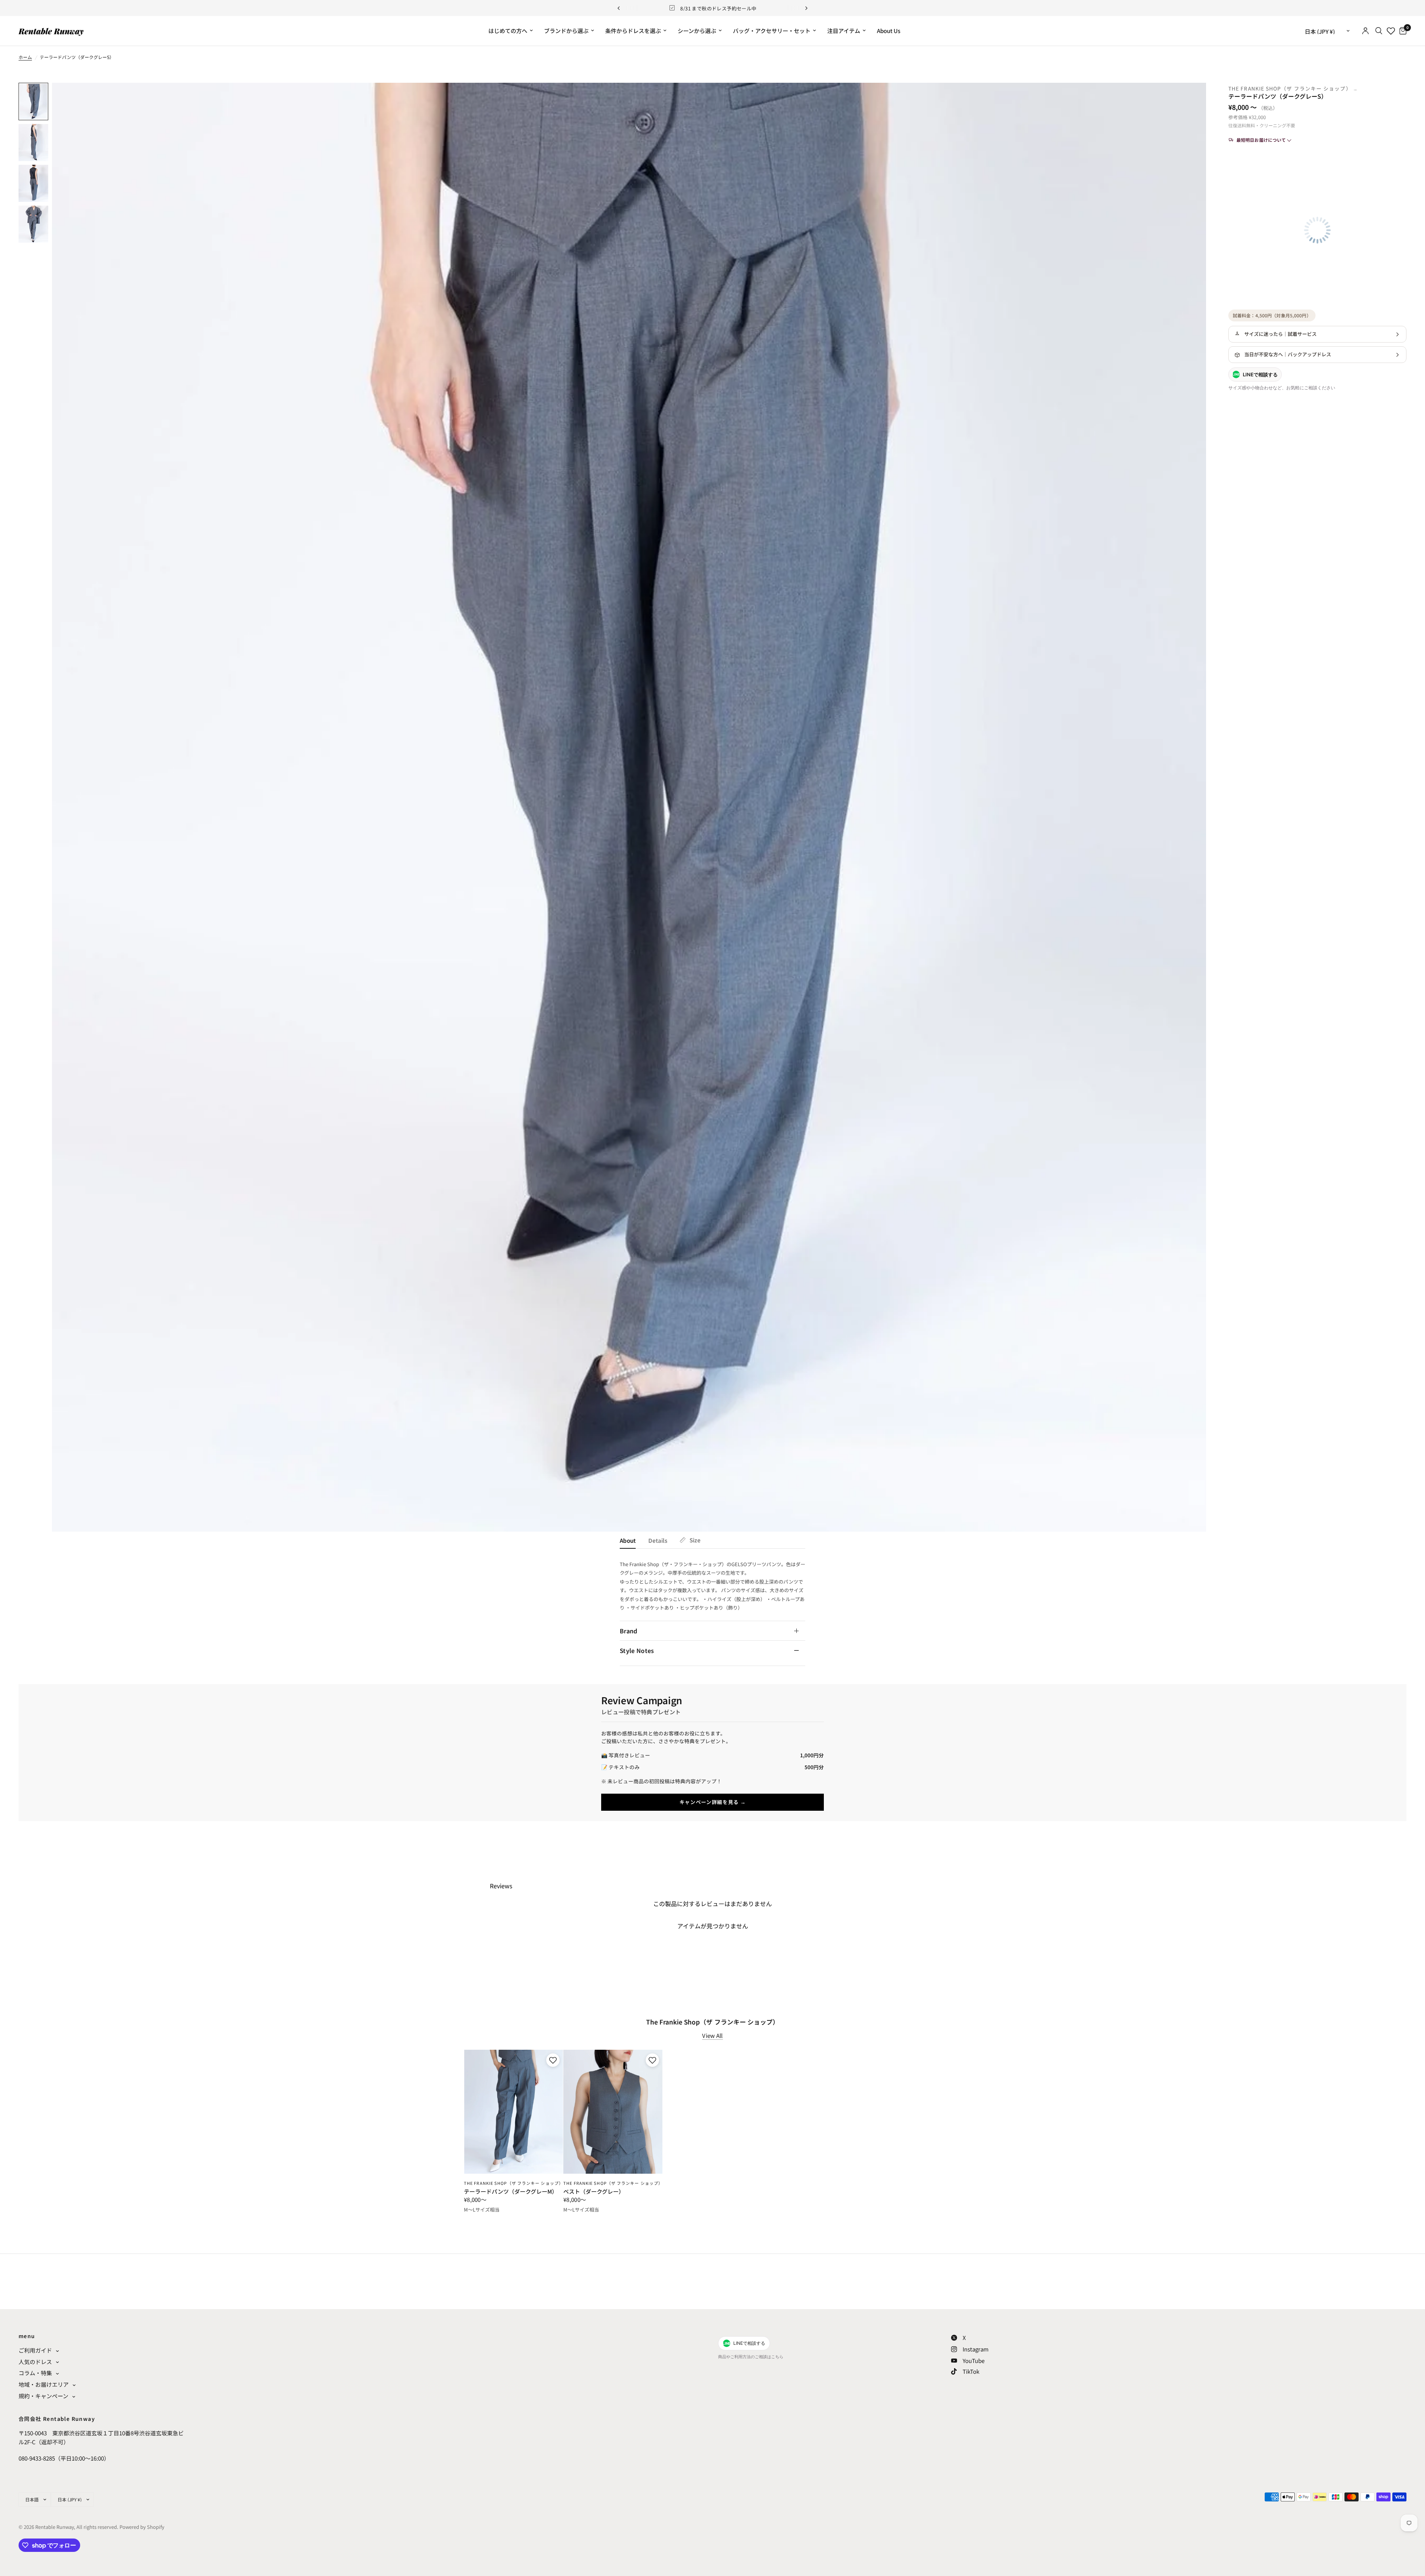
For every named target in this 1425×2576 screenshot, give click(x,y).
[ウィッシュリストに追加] (552, 2060)
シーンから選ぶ (697, 31)
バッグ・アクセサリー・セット (772, 31)
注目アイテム (844, 31)
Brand (629, 1631)
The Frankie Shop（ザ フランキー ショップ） (1291, 88)
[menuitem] (511, 31)
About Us (889, 31)
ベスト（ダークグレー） (594, 2192)
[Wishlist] (1391, 31)
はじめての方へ (508, 31)
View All (712, 2035)
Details (658, 1540)
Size (695, 1540)
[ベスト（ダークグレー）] (613, 2112)
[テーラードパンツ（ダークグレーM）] (513, 2112)
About (628, 1540)
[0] (1401, 31)
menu (27, 2336)
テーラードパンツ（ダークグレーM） (511, 2192)
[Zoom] (1190, 98)
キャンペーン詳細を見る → (713, 1802)
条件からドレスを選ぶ (633, 31)
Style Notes (637, 1650)
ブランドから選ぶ (566, 31)
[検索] (1379, 31)
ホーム (25, 57)
